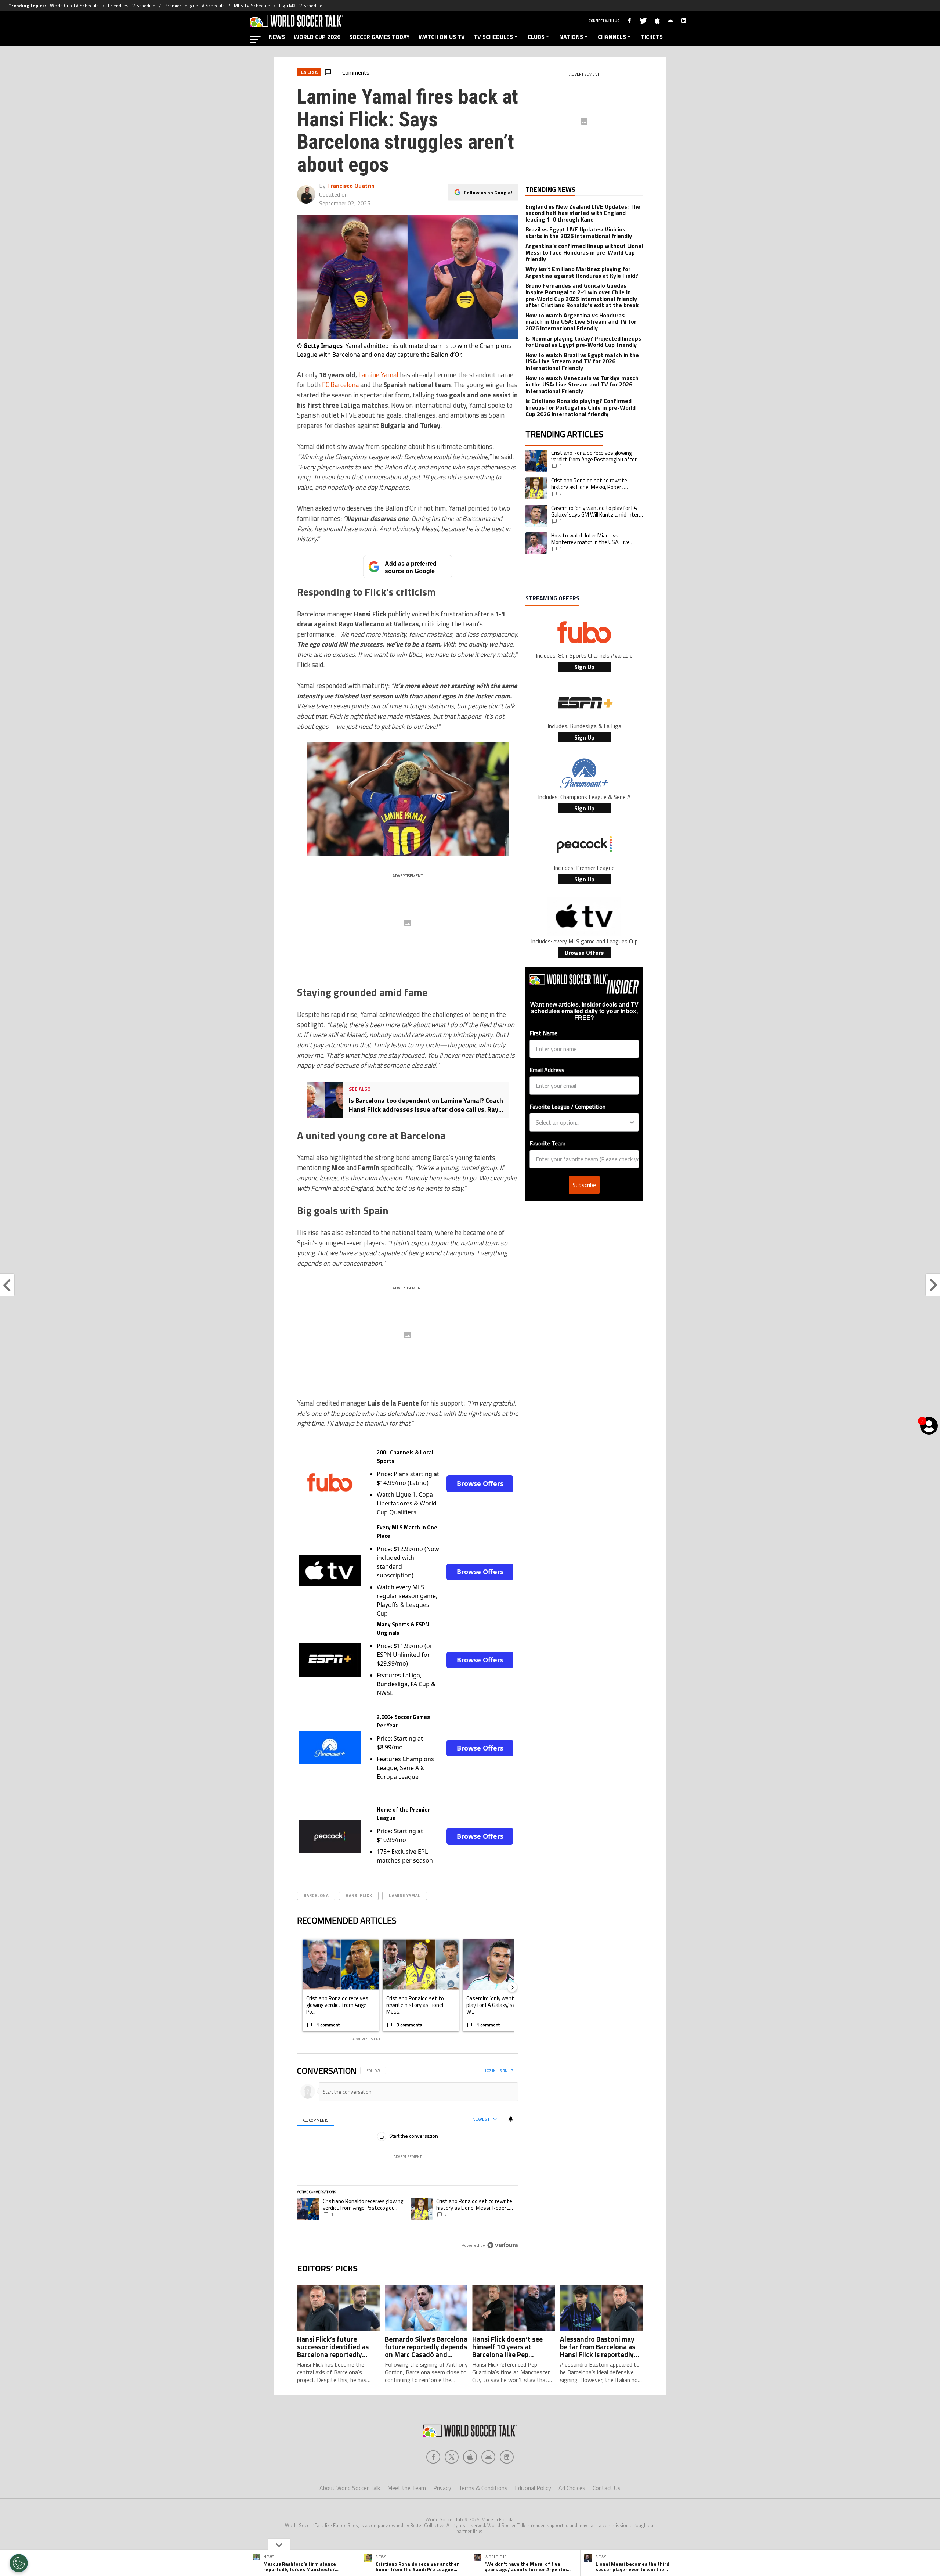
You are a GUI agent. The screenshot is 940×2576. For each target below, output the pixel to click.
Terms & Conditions (483, 2488)
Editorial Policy (533, 2488)
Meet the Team (407, 2488)
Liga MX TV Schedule (301, 6)
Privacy (442, 2488)
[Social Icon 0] (433, 2457)
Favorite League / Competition (567, 1107)
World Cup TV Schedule (74, 6)
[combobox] (582, 1122)
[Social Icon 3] (488, 2457)
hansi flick (359, 1895)
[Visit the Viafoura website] (502, 2245)
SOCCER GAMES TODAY (379, 37)
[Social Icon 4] (507, 2457)
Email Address (547, 1070)
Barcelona (316, 1895)
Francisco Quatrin (351, 186)
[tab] (316, 2120)
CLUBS (536, 37)
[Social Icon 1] (452, 2457)
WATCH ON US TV (442, 37)
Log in (490, 2071)
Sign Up (584, 667)
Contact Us (607, 2488)
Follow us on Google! (488, 192)
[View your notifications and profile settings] (511, 2119)
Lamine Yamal (378, 375)
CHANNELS (612, 37)
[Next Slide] (512, 1987)
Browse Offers (480, 1483)
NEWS (277, 37)
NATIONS (571, 37)
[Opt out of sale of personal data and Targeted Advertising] (19, 2563)
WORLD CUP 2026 (317, 37)
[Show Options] (632, 1122)
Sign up (506, 2071)
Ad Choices (572, 2488)
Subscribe (584, 1185)
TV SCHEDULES (493, 37)
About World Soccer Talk (350, 2488)
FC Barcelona (340, 385)
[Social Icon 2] (470, 2457)
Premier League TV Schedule (195, 6)
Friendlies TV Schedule (132, 6)
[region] (408, 2158)
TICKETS (652, 37)
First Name (543, 1033)
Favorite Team (547, 1143)
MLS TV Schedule (252, 6)
